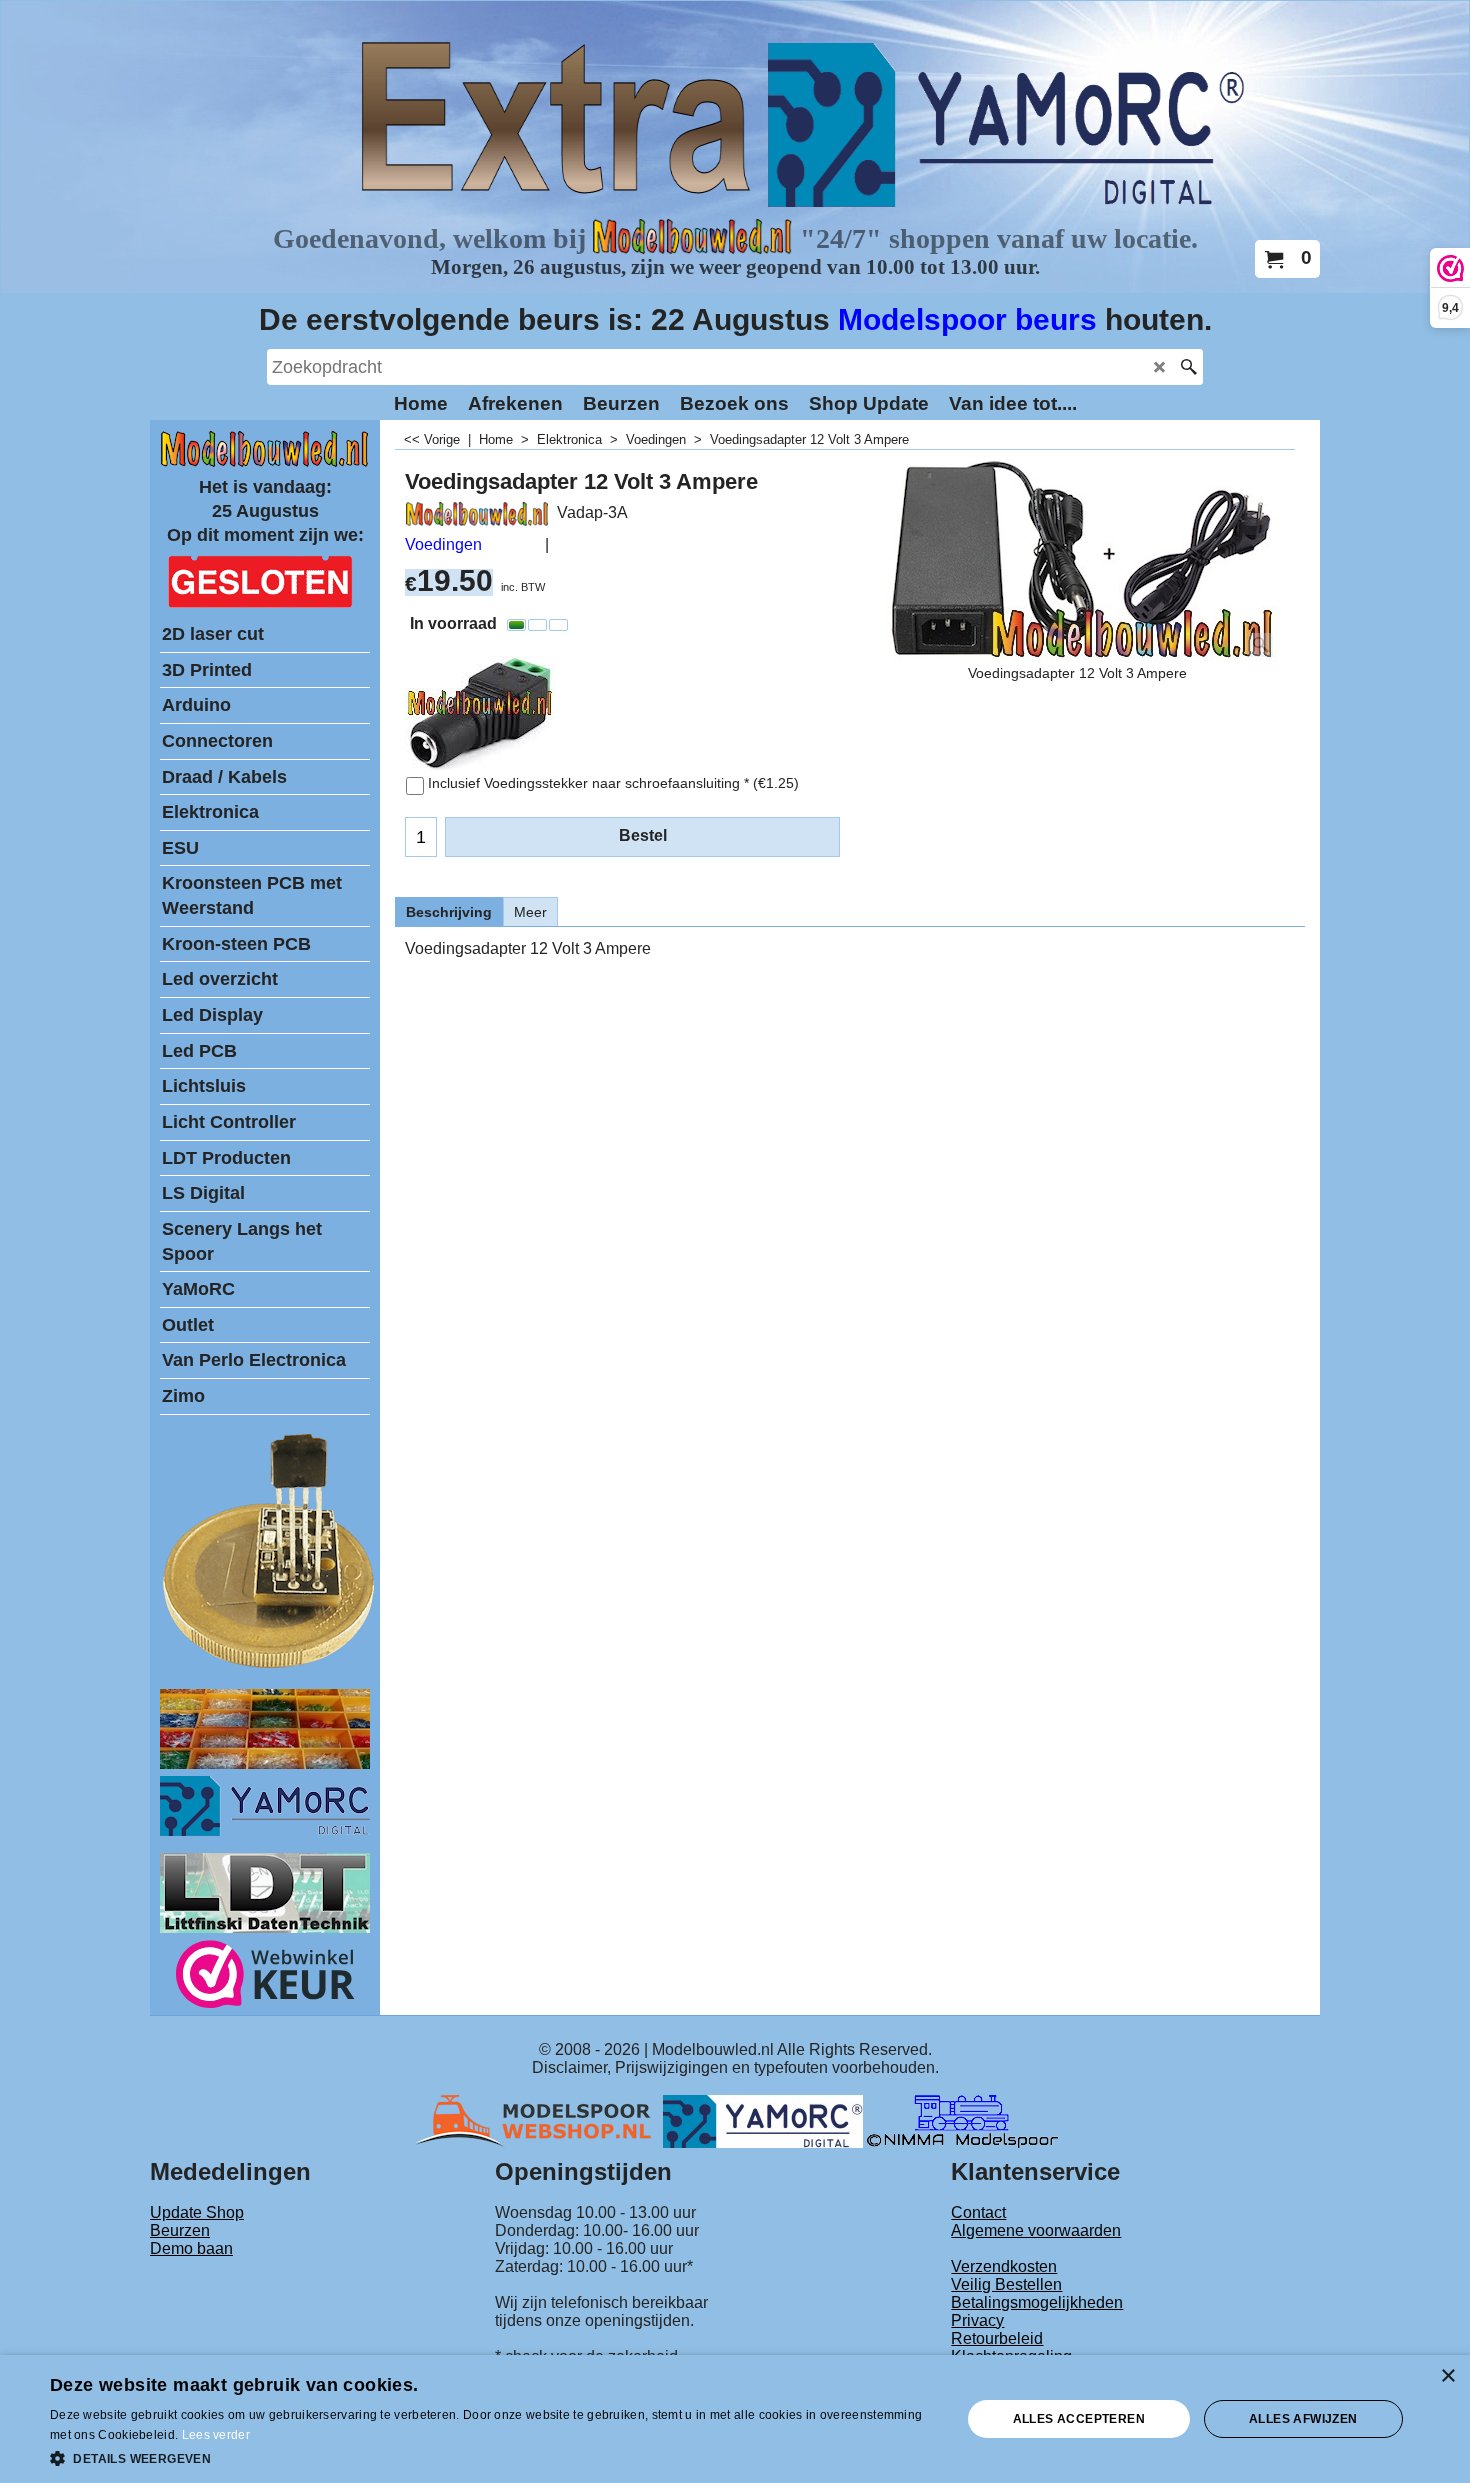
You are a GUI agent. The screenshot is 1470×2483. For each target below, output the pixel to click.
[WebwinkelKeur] (265, 1977)
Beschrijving (449, 912)
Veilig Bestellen (1006, 2284)
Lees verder (216, 2435)
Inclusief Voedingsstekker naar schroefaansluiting (613, 783)
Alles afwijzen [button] (1303, 2419)
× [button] (1447, 2376)
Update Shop (197, 2212)
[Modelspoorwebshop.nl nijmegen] (538, 2120)
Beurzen (180, 2230)
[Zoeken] (1188, 367)
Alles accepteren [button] (1079, 2419)
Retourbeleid (997, 2338)
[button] (492, 2457)
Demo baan (191, 2248)
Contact (978, 2212)
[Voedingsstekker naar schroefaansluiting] (480, 713)
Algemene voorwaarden (1036, 2230)
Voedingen (443, 544)
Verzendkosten (1004, 2266)
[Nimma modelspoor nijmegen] (962, 2120)
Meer (530, 912)
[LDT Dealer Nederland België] (270, 1666)
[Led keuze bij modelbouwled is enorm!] (265, 1763)
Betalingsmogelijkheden (1037, 2302)
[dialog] (735, 2419)
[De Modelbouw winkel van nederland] (265, 462)
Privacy (977, 2320)
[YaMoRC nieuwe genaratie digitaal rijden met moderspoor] (265, 1830)
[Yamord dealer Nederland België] (763, 2120)
